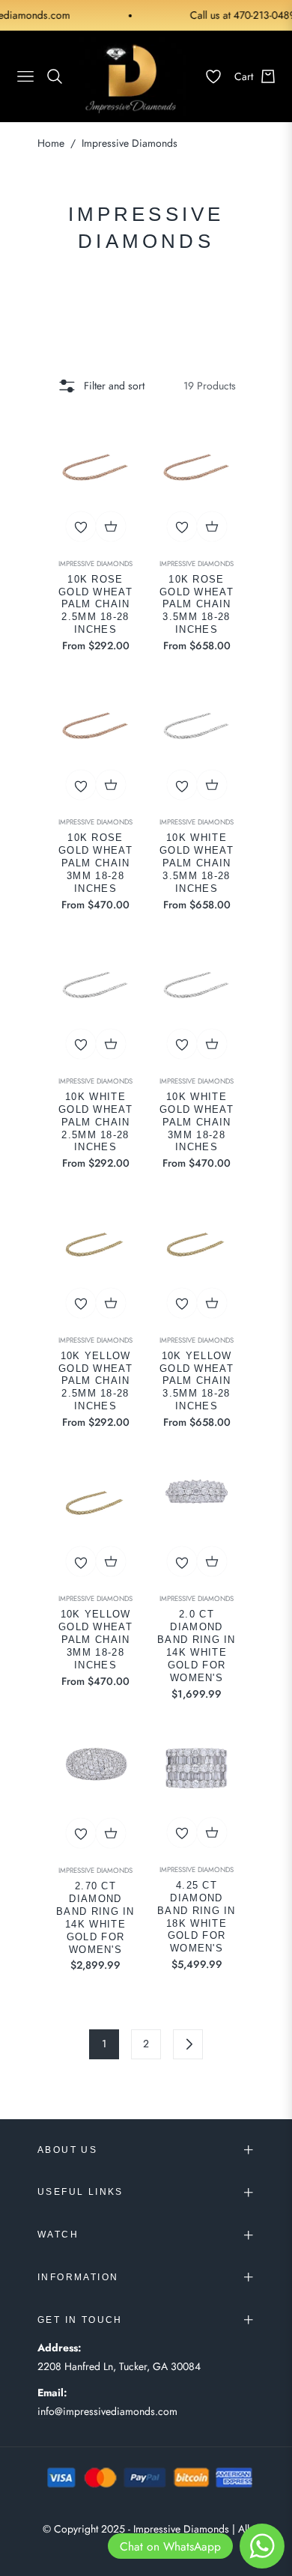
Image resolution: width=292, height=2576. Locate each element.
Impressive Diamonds (95, 564)
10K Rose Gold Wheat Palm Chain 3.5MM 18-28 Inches (197, 605)
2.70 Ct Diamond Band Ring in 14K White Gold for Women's (95, 1917)
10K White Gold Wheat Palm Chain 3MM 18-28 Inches (197, 1122)
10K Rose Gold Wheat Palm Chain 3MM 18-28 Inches (95, 863)
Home (51, 143)
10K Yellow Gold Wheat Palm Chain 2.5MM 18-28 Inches (95, 1381)
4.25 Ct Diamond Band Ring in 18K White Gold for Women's (197, 1917)
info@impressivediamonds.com (107, 2411)
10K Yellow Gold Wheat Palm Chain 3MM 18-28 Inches (95, 1640)
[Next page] (188, 2044)
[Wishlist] (207, 76)
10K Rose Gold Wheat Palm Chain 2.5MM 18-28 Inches (95, 605)
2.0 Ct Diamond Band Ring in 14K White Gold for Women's (197, 1646)
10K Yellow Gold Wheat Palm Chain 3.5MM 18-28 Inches (197, 1381)
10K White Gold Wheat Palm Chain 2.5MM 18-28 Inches (95, 1122)
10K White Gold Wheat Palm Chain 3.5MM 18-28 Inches (197, 863)
